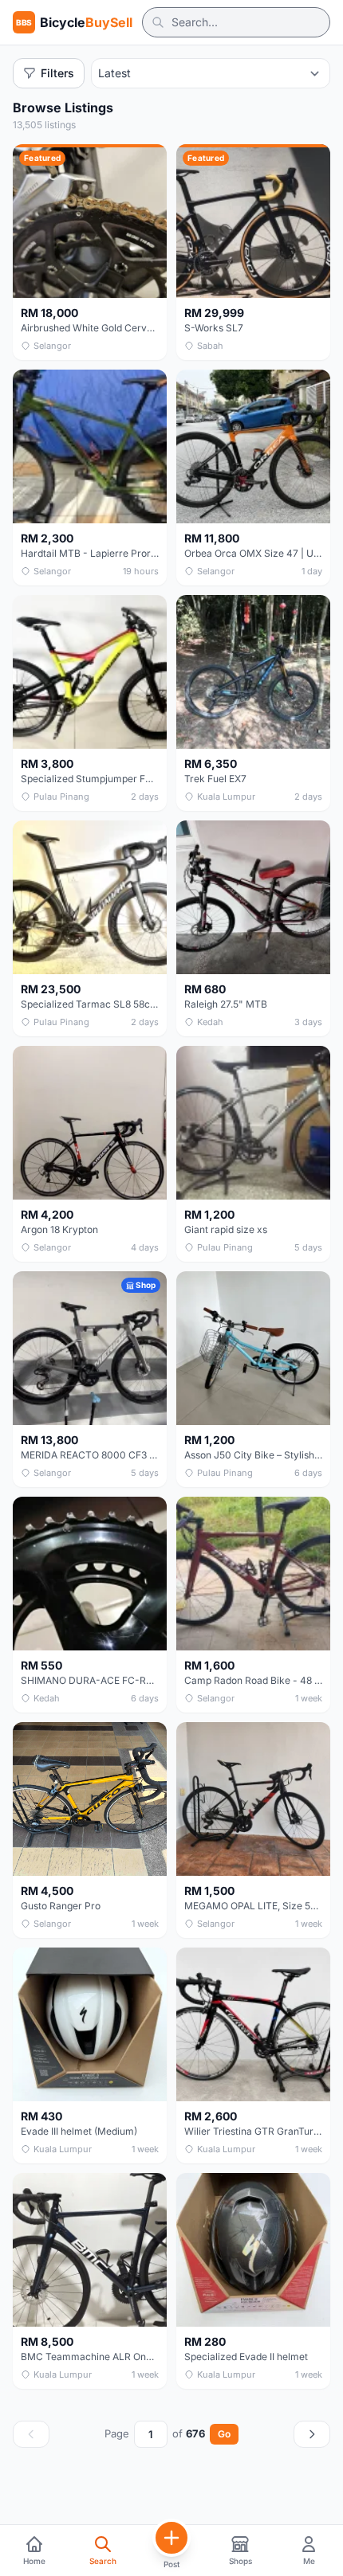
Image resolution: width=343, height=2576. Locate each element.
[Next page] (312, 2434)
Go (224, 2434)
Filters (57, 73)
